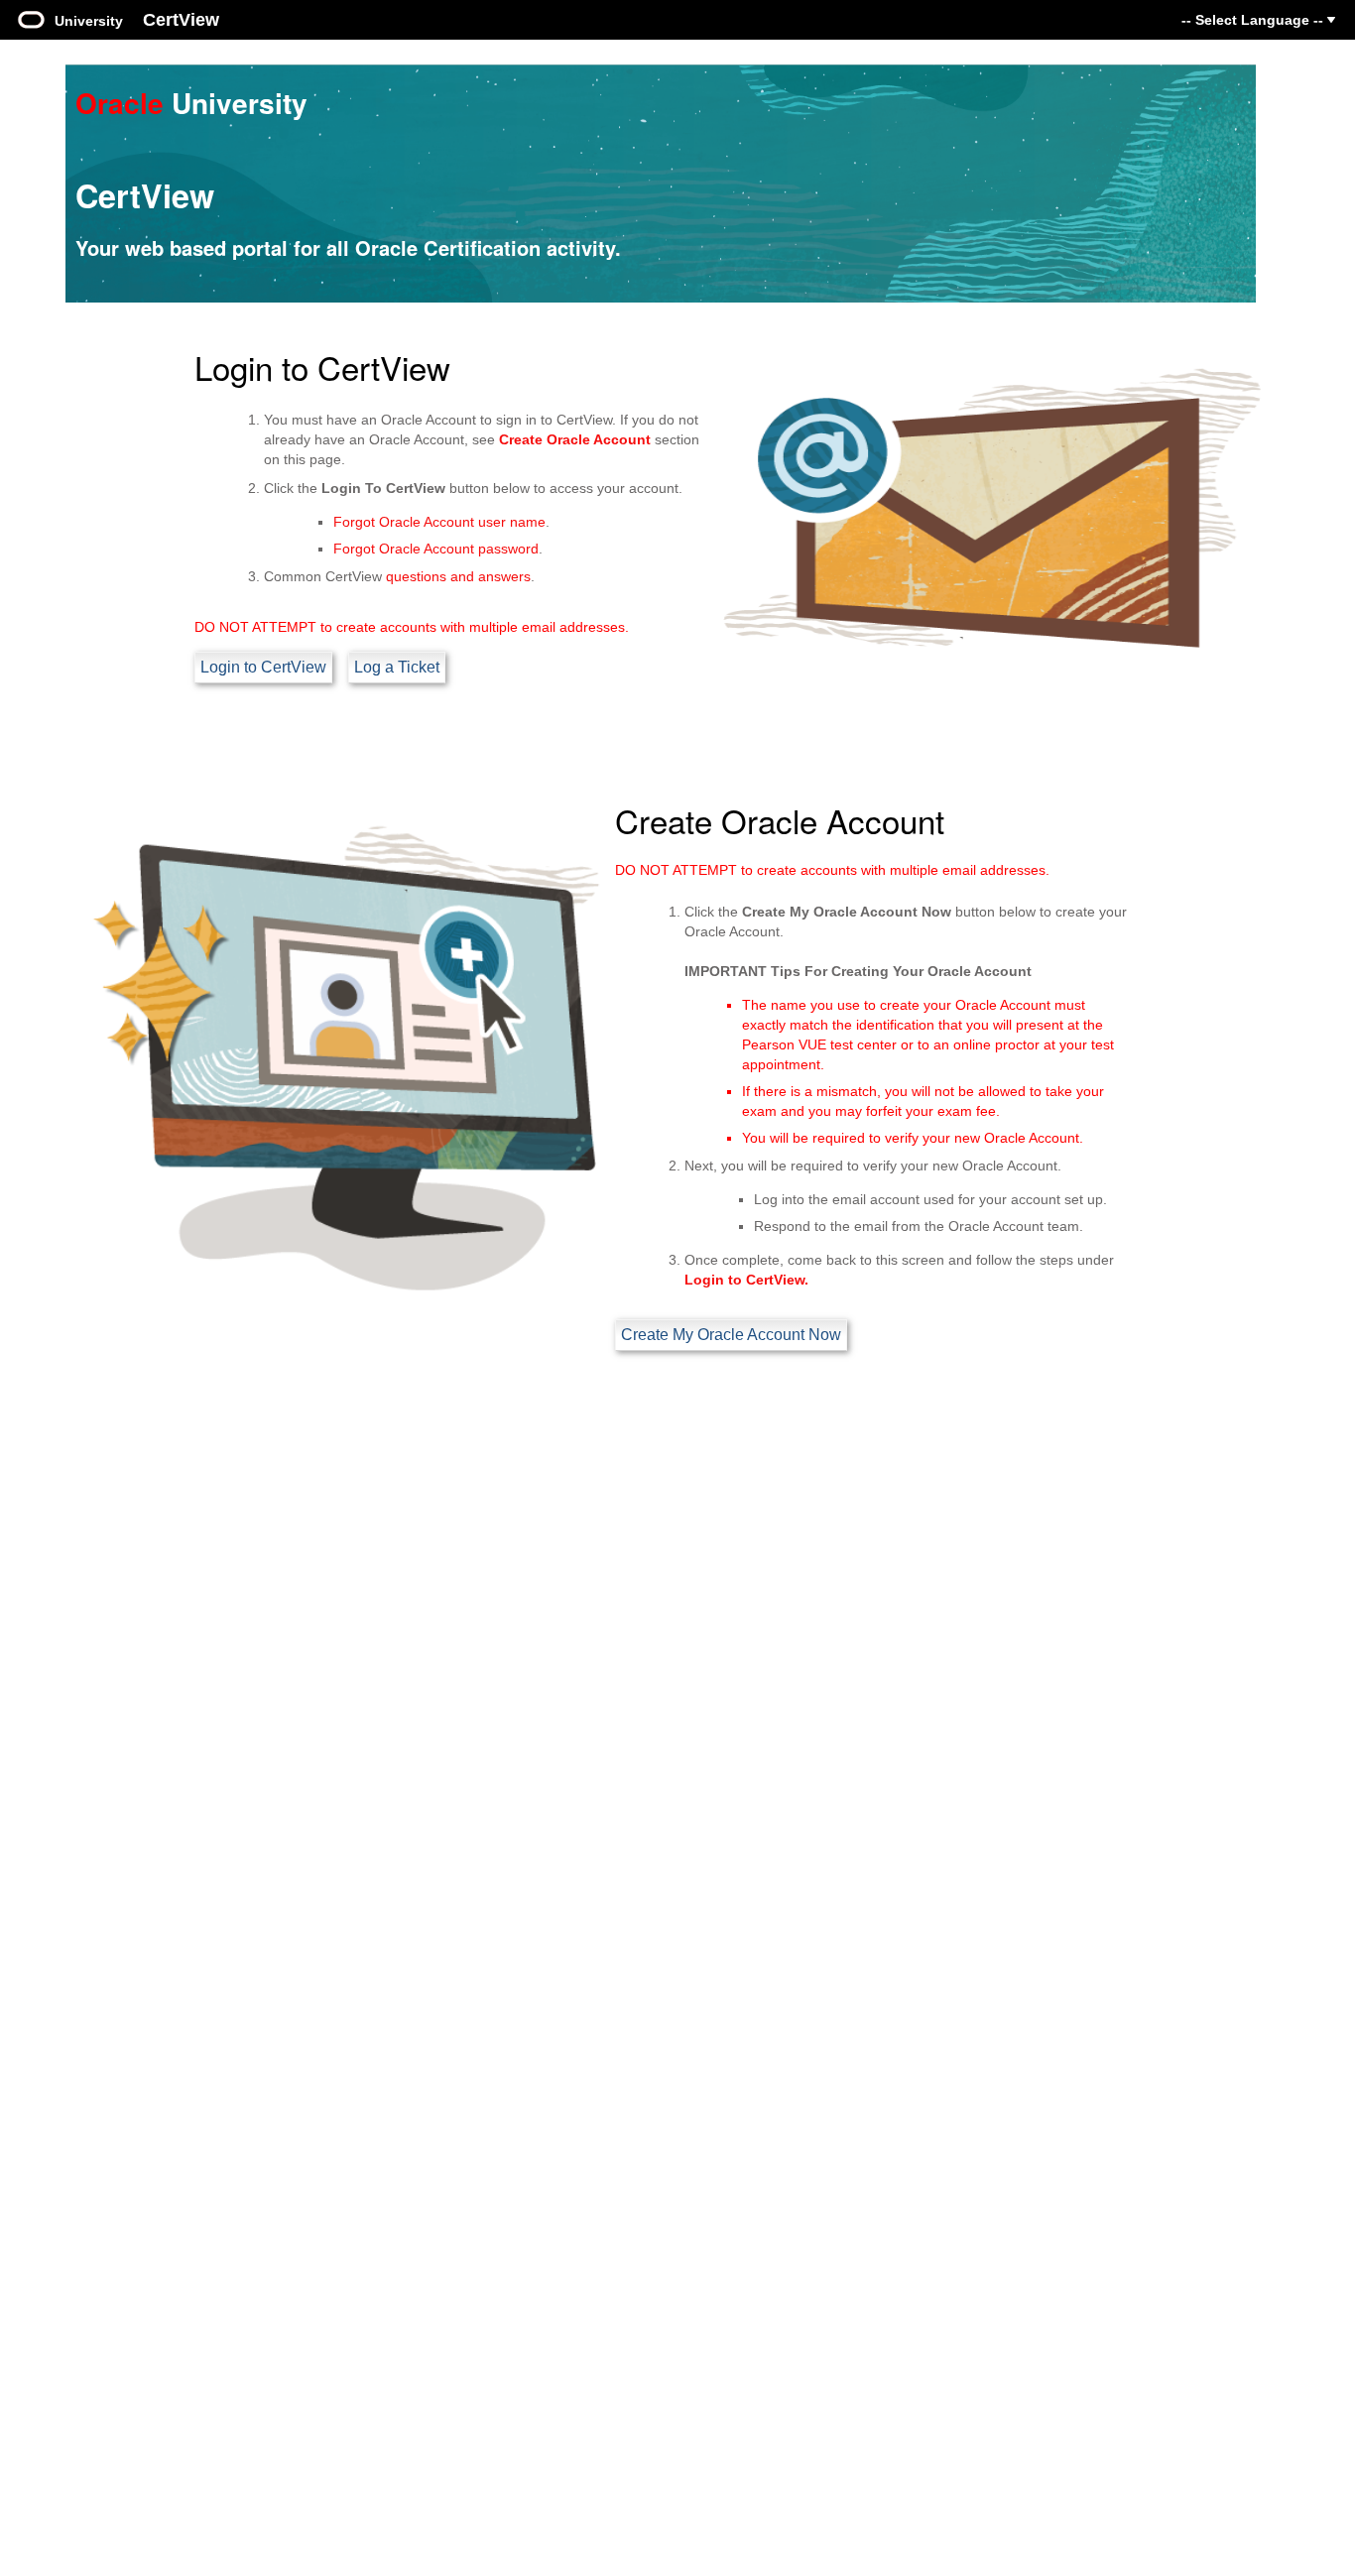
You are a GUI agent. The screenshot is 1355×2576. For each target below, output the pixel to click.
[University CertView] (31, 18)
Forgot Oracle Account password (436, 549)
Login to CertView (263, 667)
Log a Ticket (397, 667)
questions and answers (458, 576)
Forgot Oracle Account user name (439, 522)
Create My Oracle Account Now (731, 1335)
